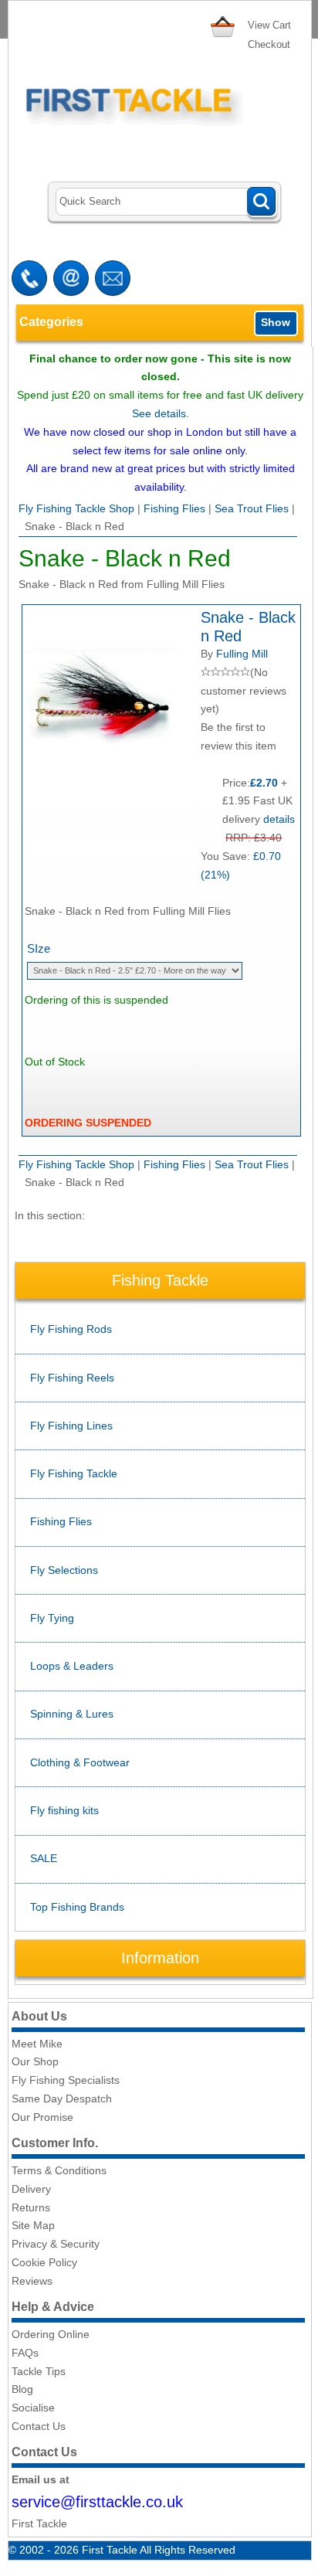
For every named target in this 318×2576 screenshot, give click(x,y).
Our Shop (35, 2061)
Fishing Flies (174, 508)
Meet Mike (37, 2044)
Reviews (32, 2281)
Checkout (269, 44)
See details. (161, 413)
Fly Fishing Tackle (74, 1473)
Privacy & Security (56, 2244)
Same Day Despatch (62, 2099)
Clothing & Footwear (80, 1762)
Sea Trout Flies (252, 508)
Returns (31, 2207)
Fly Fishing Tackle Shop (76, 508)
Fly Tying (52, 1618)
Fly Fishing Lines (71, 1426)
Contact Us (39, 2426)
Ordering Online (51, 2334)
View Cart (269, 25)
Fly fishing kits (64, 1810)
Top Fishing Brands (77, 1907)
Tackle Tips (39, 2371)
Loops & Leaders (72, 1666)
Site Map (33, 2225)
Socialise (33, 2408)
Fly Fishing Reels (72, 1378)
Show (276, 322)
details (279, 819)
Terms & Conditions (59, 2170)
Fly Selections (64, 1570)
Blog (22, 2389)
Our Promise (42, 2117)
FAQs (25, 2353)
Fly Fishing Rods (71, 1329)
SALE (44, 1858)
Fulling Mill (242, 654)
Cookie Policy (44, 2262)
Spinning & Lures (72, 1714)
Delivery (31, 2189)
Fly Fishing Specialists (66, 2080)
